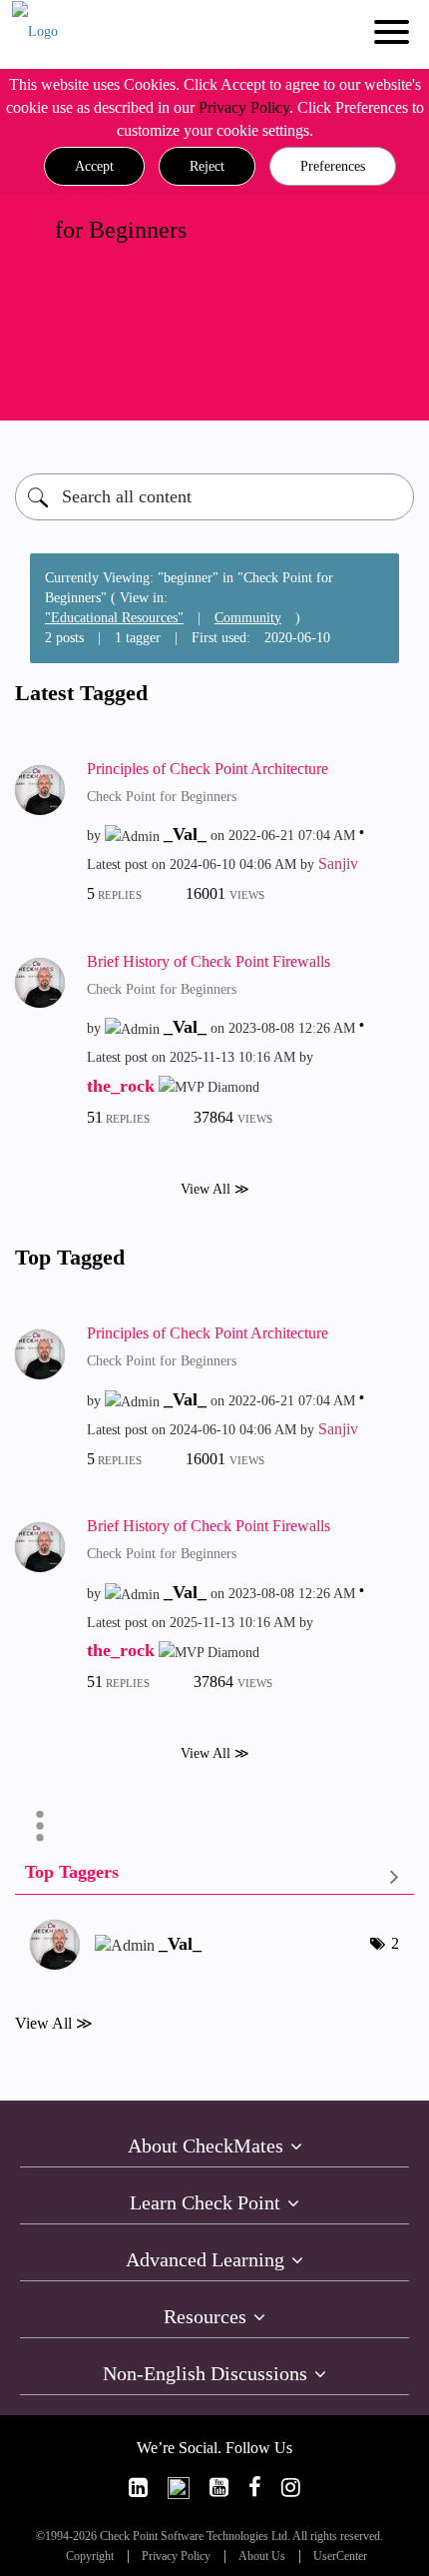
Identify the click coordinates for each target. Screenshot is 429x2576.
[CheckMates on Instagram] (291, 2488)
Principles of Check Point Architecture (208, 769)
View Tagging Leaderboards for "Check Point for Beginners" (214, 1876)
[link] (138, 2488)
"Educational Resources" (114, 618)
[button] (94, 167)
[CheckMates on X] (179, 2488)
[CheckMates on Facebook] (255, 2488)
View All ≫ (215, 1188)
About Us (262, 2557)
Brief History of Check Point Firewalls (209, 961)
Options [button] (40, 1826)
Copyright (90, 2557)
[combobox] (214, 497)
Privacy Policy (244, 107)
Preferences (333, 166)
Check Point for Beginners (162, 797)
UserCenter (340, 2557)
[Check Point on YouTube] (219, 2488)
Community (248, 618)
